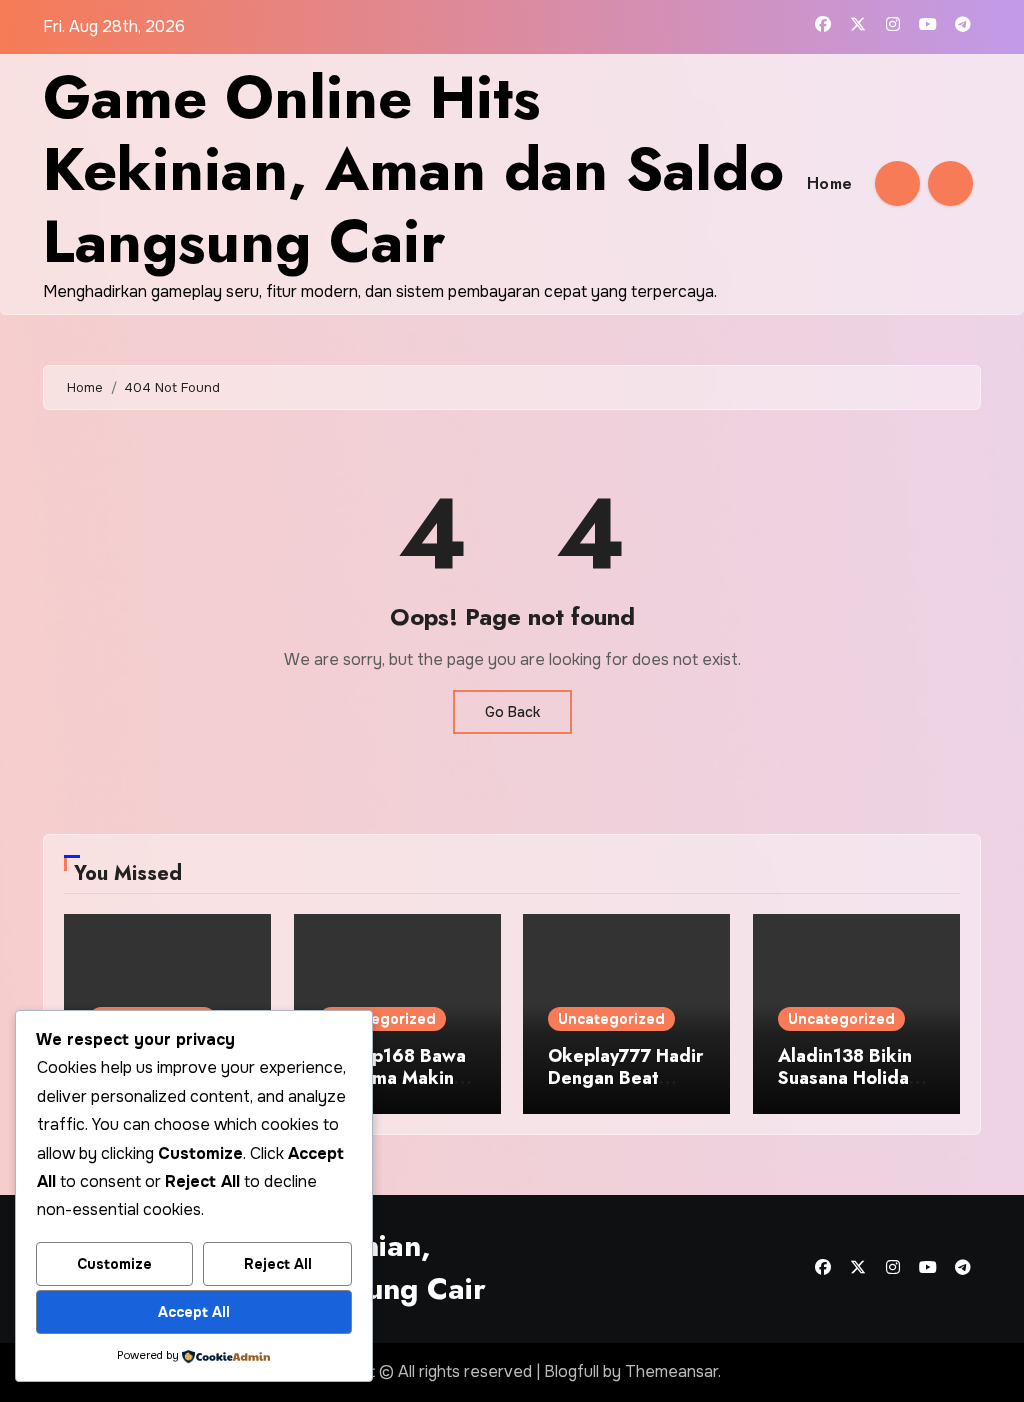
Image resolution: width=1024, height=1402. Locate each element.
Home (830, 183)
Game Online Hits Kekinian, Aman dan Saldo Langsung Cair (413, 169)
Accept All (194, 1312)
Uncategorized (382, 1019)
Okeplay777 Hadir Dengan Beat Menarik (625, 1077)
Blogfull (571, 1371)
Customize (114, 1264)
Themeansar (671, 1371)
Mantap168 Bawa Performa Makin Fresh (392, 1077)
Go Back (512, 712)
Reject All (278, 1264)
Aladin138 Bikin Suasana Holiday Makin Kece (848, 1077)
